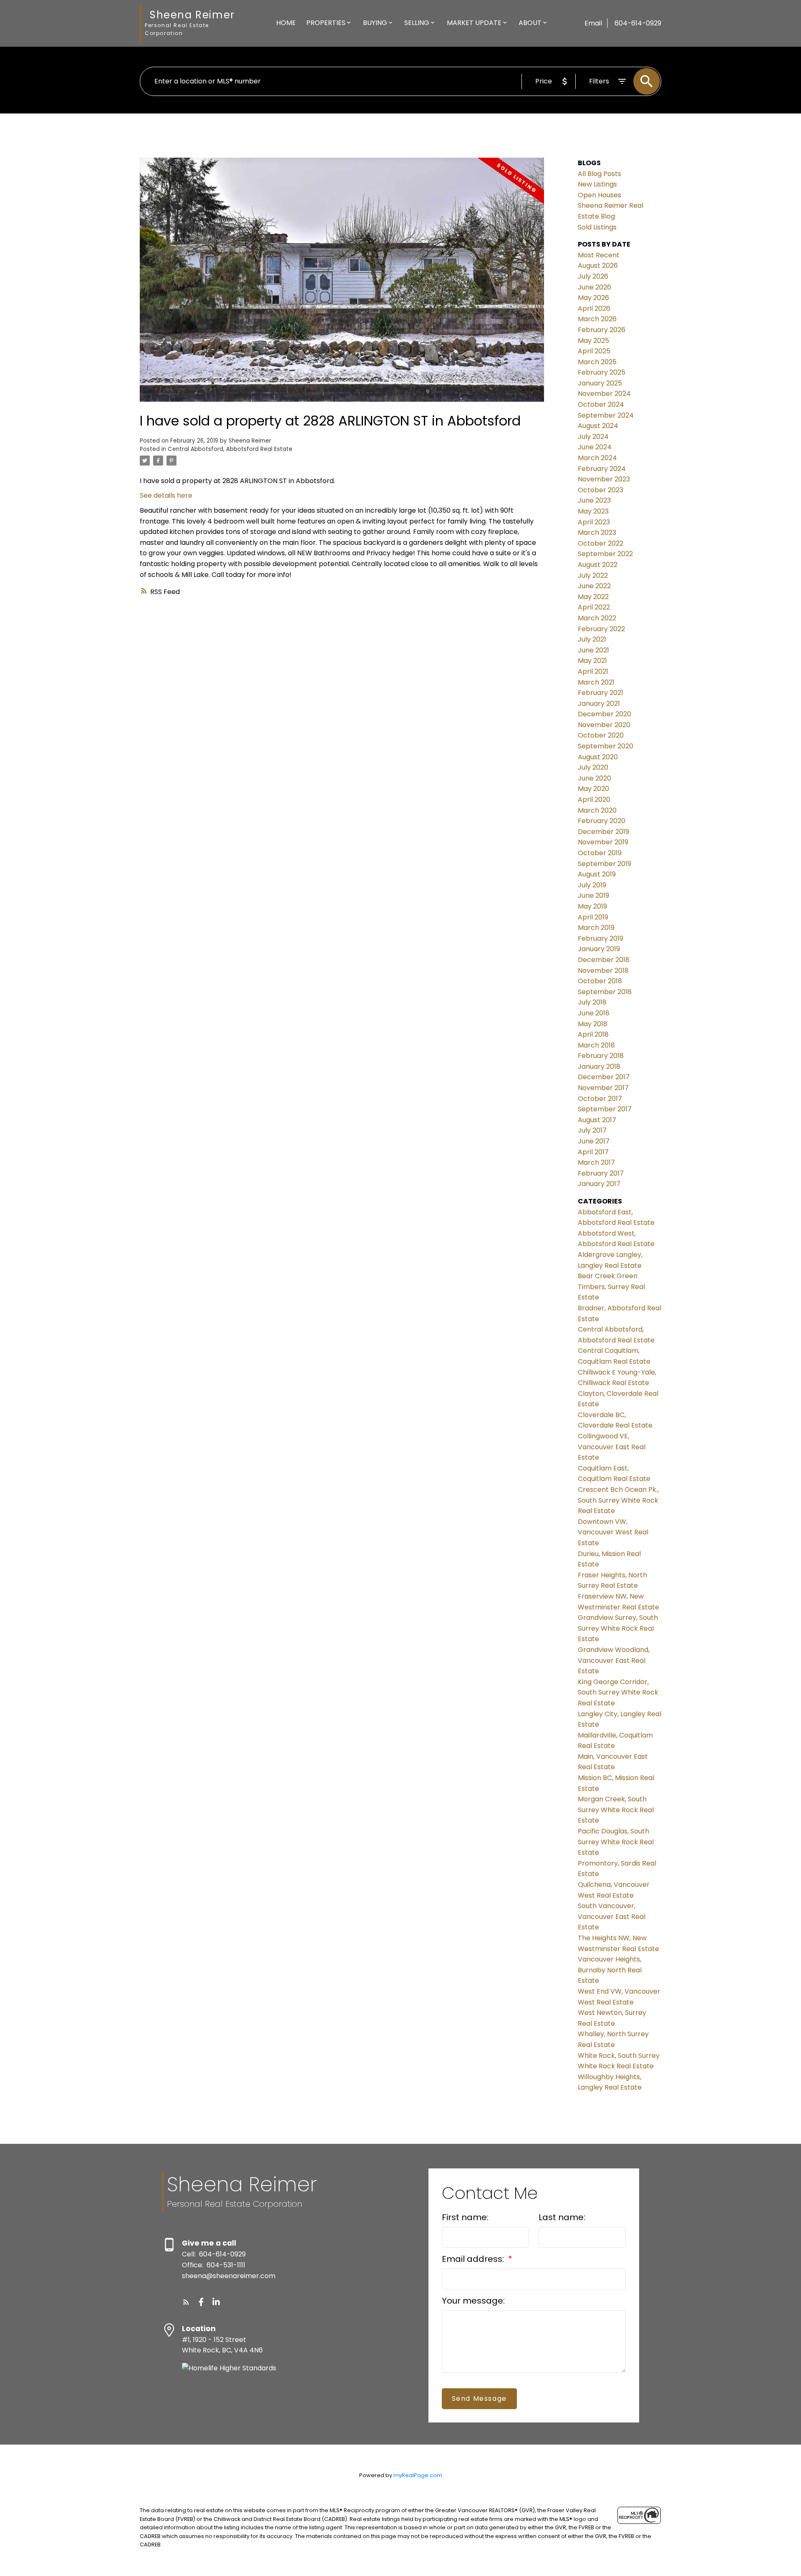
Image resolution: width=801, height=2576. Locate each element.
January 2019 (599, 949)
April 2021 (593, 671)
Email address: (474, 2259)
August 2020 (598, 757)
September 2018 (605, 992)
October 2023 (601, 490)
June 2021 (593, 650)
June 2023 (594, 500)
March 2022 (597, 618)
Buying (375, 23)
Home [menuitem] (286, 23)
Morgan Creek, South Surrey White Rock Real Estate (616, 1810)
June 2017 (594, 1141)
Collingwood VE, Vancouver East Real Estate (612, 1447)
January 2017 (599, 1184)
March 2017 (596, 1162)
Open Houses (599, 195)
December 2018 (604, 960)
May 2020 (593, 789)
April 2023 (594, 522)
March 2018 (596, 1045)
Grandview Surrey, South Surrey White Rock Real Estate (618, 1628)
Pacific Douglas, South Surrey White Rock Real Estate (616, 1842)
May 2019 (592, 906)
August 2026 (598, 266)
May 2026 (593, 298)
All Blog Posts (599, 174)
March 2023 (597, 533)
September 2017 (605, 1109)
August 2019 (597, 874)
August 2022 (598, 565)
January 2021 (599, 704)
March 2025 (597, 362)
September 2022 (605, 554)
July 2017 (592, 1130)
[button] (186, 2302)
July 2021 (592, 639)
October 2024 (601, 404)
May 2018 (593, 1024)
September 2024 (606, 415)
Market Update (474, 23)
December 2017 (604, 1077)
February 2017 (601, 1173)
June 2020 (594, 778)
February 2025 (602, 372)
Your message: (473, 2301)
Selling (417, 23)
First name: (465, 2217)
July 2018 (592, 1002)
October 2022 (601, 543)
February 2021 (601, 693)
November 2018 (603, 971)
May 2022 (593, 597)
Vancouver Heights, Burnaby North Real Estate (610, 1970)
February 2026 (602, 330)
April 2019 (593, 917)
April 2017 (593, 1152)
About (530, 23)
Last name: (562, 2217)
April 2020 (594, 799)
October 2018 (600, 981)
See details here (166, 495)
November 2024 (604, 394)
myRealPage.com (418, 2475)
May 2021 (592, 661)
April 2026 (594, 308)
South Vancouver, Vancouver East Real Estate (612, 1916)
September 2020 (606, 746)
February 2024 (602, 469)
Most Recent (599, 255)
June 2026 (594, 287)
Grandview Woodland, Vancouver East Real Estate (614, 1660)
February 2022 (601, 629)
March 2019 (596, 928)
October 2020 (601, 735)
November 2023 (604, 479)
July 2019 (592, 885)
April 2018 (593, 1034)
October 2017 (600, 1099)
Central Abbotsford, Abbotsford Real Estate (230, 449)
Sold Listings (597, 227)
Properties (326, 23)
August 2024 (598, 426)
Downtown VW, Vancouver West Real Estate (613, 1532)
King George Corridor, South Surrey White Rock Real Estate (618, 1692)
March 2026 (597, 319)
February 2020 (602, 821)
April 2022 (594, 607)
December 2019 (603, 832)
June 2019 (593, 895)
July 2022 (593, 575)
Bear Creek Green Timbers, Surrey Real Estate (611, 1287)
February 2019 (601, 938)
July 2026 (593, 276)
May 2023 (593, 511)
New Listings (597, 184)
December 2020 (605, 714)
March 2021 (596, 682)
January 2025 (600, 383)
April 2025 (594, 351)
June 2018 (594, 1013)
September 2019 (605, 864)
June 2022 (594, 586)
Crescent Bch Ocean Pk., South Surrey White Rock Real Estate (618, 1500)
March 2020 (597, 810)
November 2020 (604, 725)
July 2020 (593, 767)
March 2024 (597, 458)
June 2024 (595, 447)
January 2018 (599, 1066)
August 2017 (597, 1120)
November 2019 (603, 842)
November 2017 (603, 1088)
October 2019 (600, 853)
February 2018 (601, 1056)
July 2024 (593, 437)
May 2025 (593, 341)
